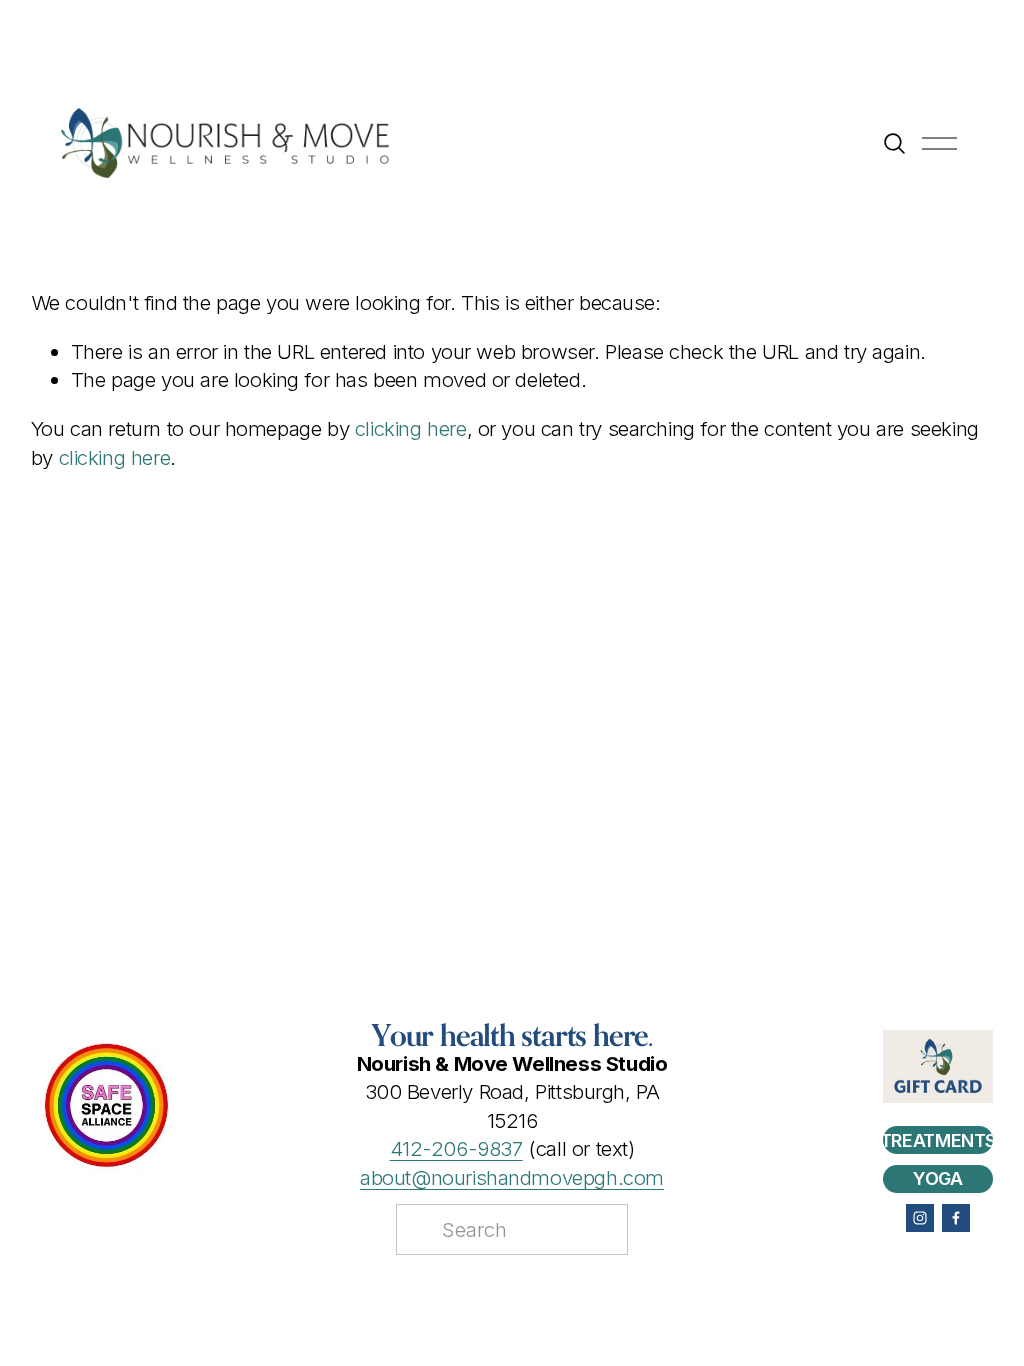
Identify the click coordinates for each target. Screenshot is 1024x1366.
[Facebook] (956, 1218)
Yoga (938, 1178)
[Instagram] (920, 1218)
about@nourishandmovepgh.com (512, 1177)
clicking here (411, 428)
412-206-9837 (456, 1148)
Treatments (938, 1140)
